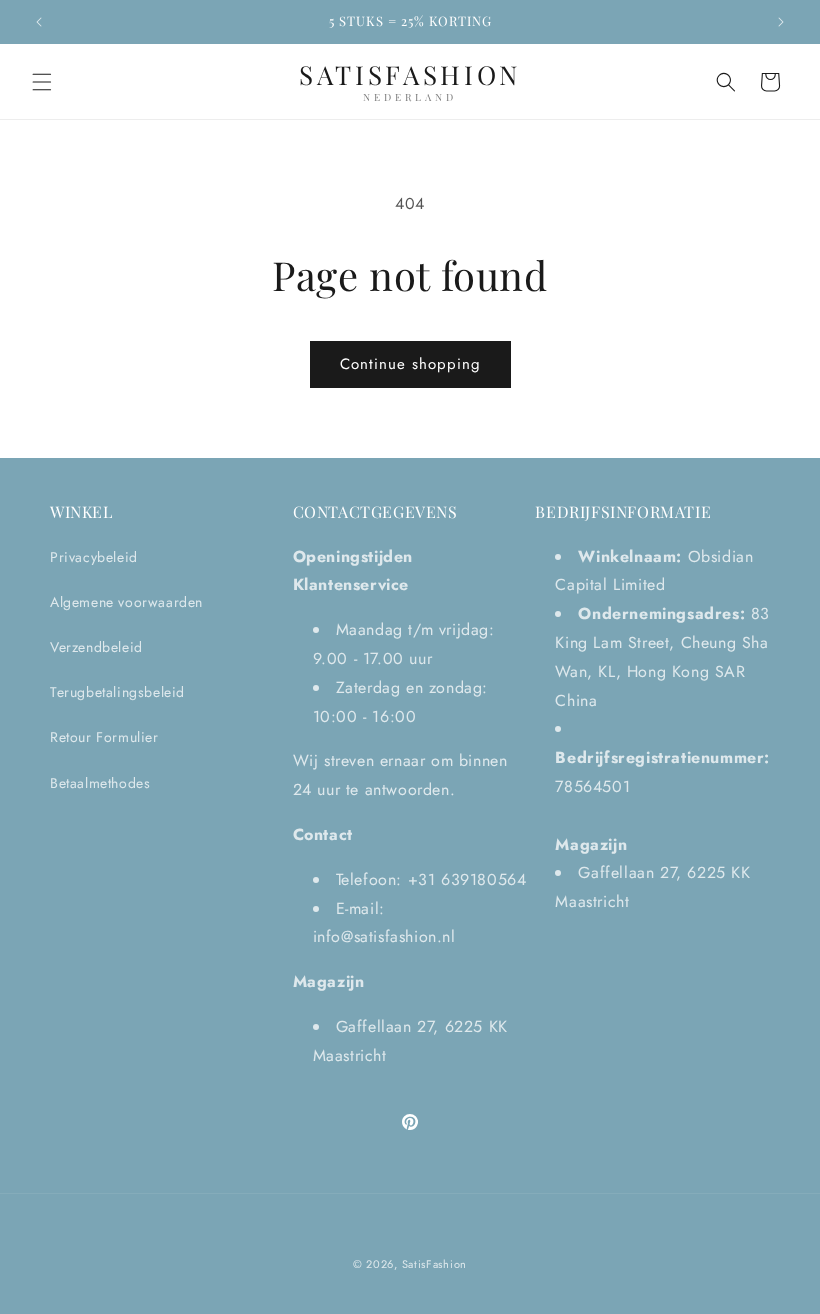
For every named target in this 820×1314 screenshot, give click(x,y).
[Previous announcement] (39, 22)
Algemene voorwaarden (126, 602)
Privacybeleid (94, 557)
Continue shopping (410, 364)
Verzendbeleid (96, 647)
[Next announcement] (781, 22)
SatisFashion (434, 1264)
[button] (42, 82)
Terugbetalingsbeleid (117, 692)
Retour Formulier (104, 737)
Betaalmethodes (100, 783)
